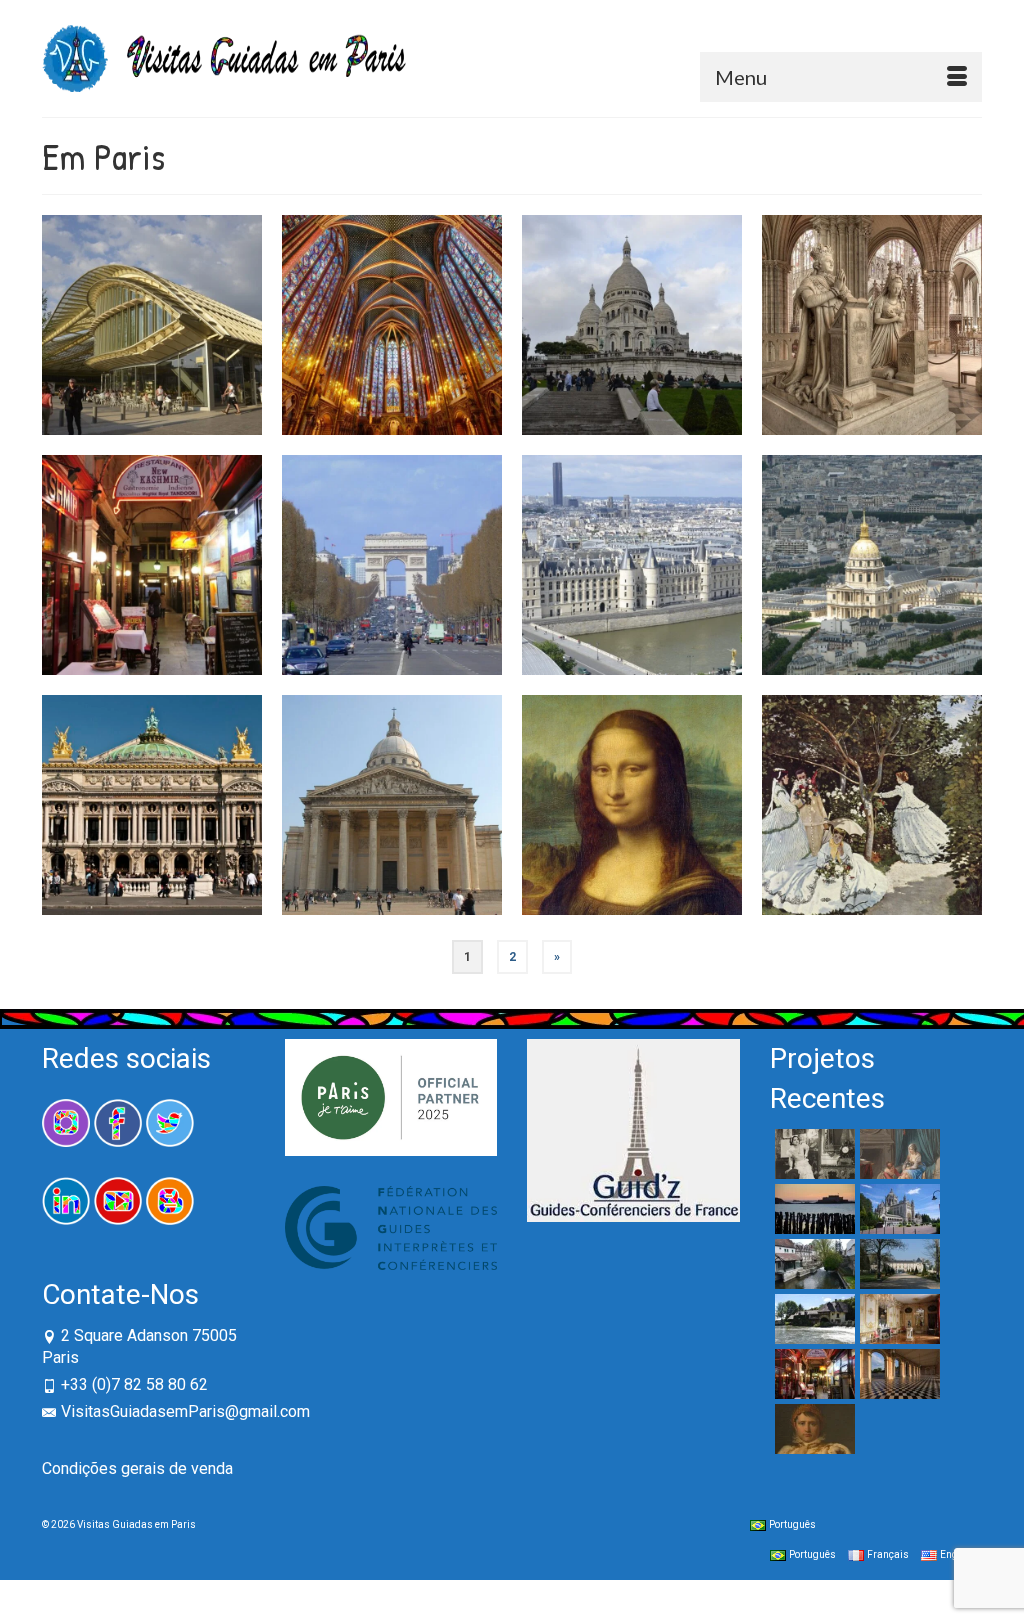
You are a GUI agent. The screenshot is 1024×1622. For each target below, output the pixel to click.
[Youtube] (118, 1199)
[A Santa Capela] (392, 325)
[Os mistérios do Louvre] (632, 805)
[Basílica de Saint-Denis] (872, 325)
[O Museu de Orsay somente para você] (872, 805)
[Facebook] (118, 1121)
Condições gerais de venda (137, 1468)
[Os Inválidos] (872, 565)
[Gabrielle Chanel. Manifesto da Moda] (812, 1154)
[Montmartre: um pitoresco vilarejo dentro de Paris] (717, 240)
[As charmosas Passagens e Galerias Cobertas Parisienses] (237, 480)
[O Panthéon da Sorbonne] (392, 805)
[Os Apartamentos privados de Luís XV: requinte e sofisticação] (897, 1319)
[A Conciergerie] (632, 565)
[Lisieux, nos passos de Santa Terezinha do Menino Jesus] (897, 1209)
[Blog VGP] (170, 1199)
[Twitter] (170, 1121)
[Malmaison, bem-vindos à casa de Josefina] (897, 1264)
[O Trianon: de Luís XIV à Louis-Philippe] (897, 1374)
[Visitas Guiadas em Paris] (269, 58)
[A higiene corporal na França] (897, 1154)
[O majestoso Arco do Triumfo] (392, 565)
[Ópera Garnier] (152, 805)
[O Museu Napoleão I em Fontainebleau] (812, 1429)
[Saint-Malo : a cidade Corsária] (812, 1209)
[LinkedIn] (66, 1199)
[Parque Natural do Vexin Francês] (812, 1319)
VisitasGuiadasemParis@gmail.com (185, 1411)
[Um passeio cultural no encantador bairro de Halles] (237, 240)
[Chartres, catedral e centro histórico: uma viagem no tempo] (812, 1264)
